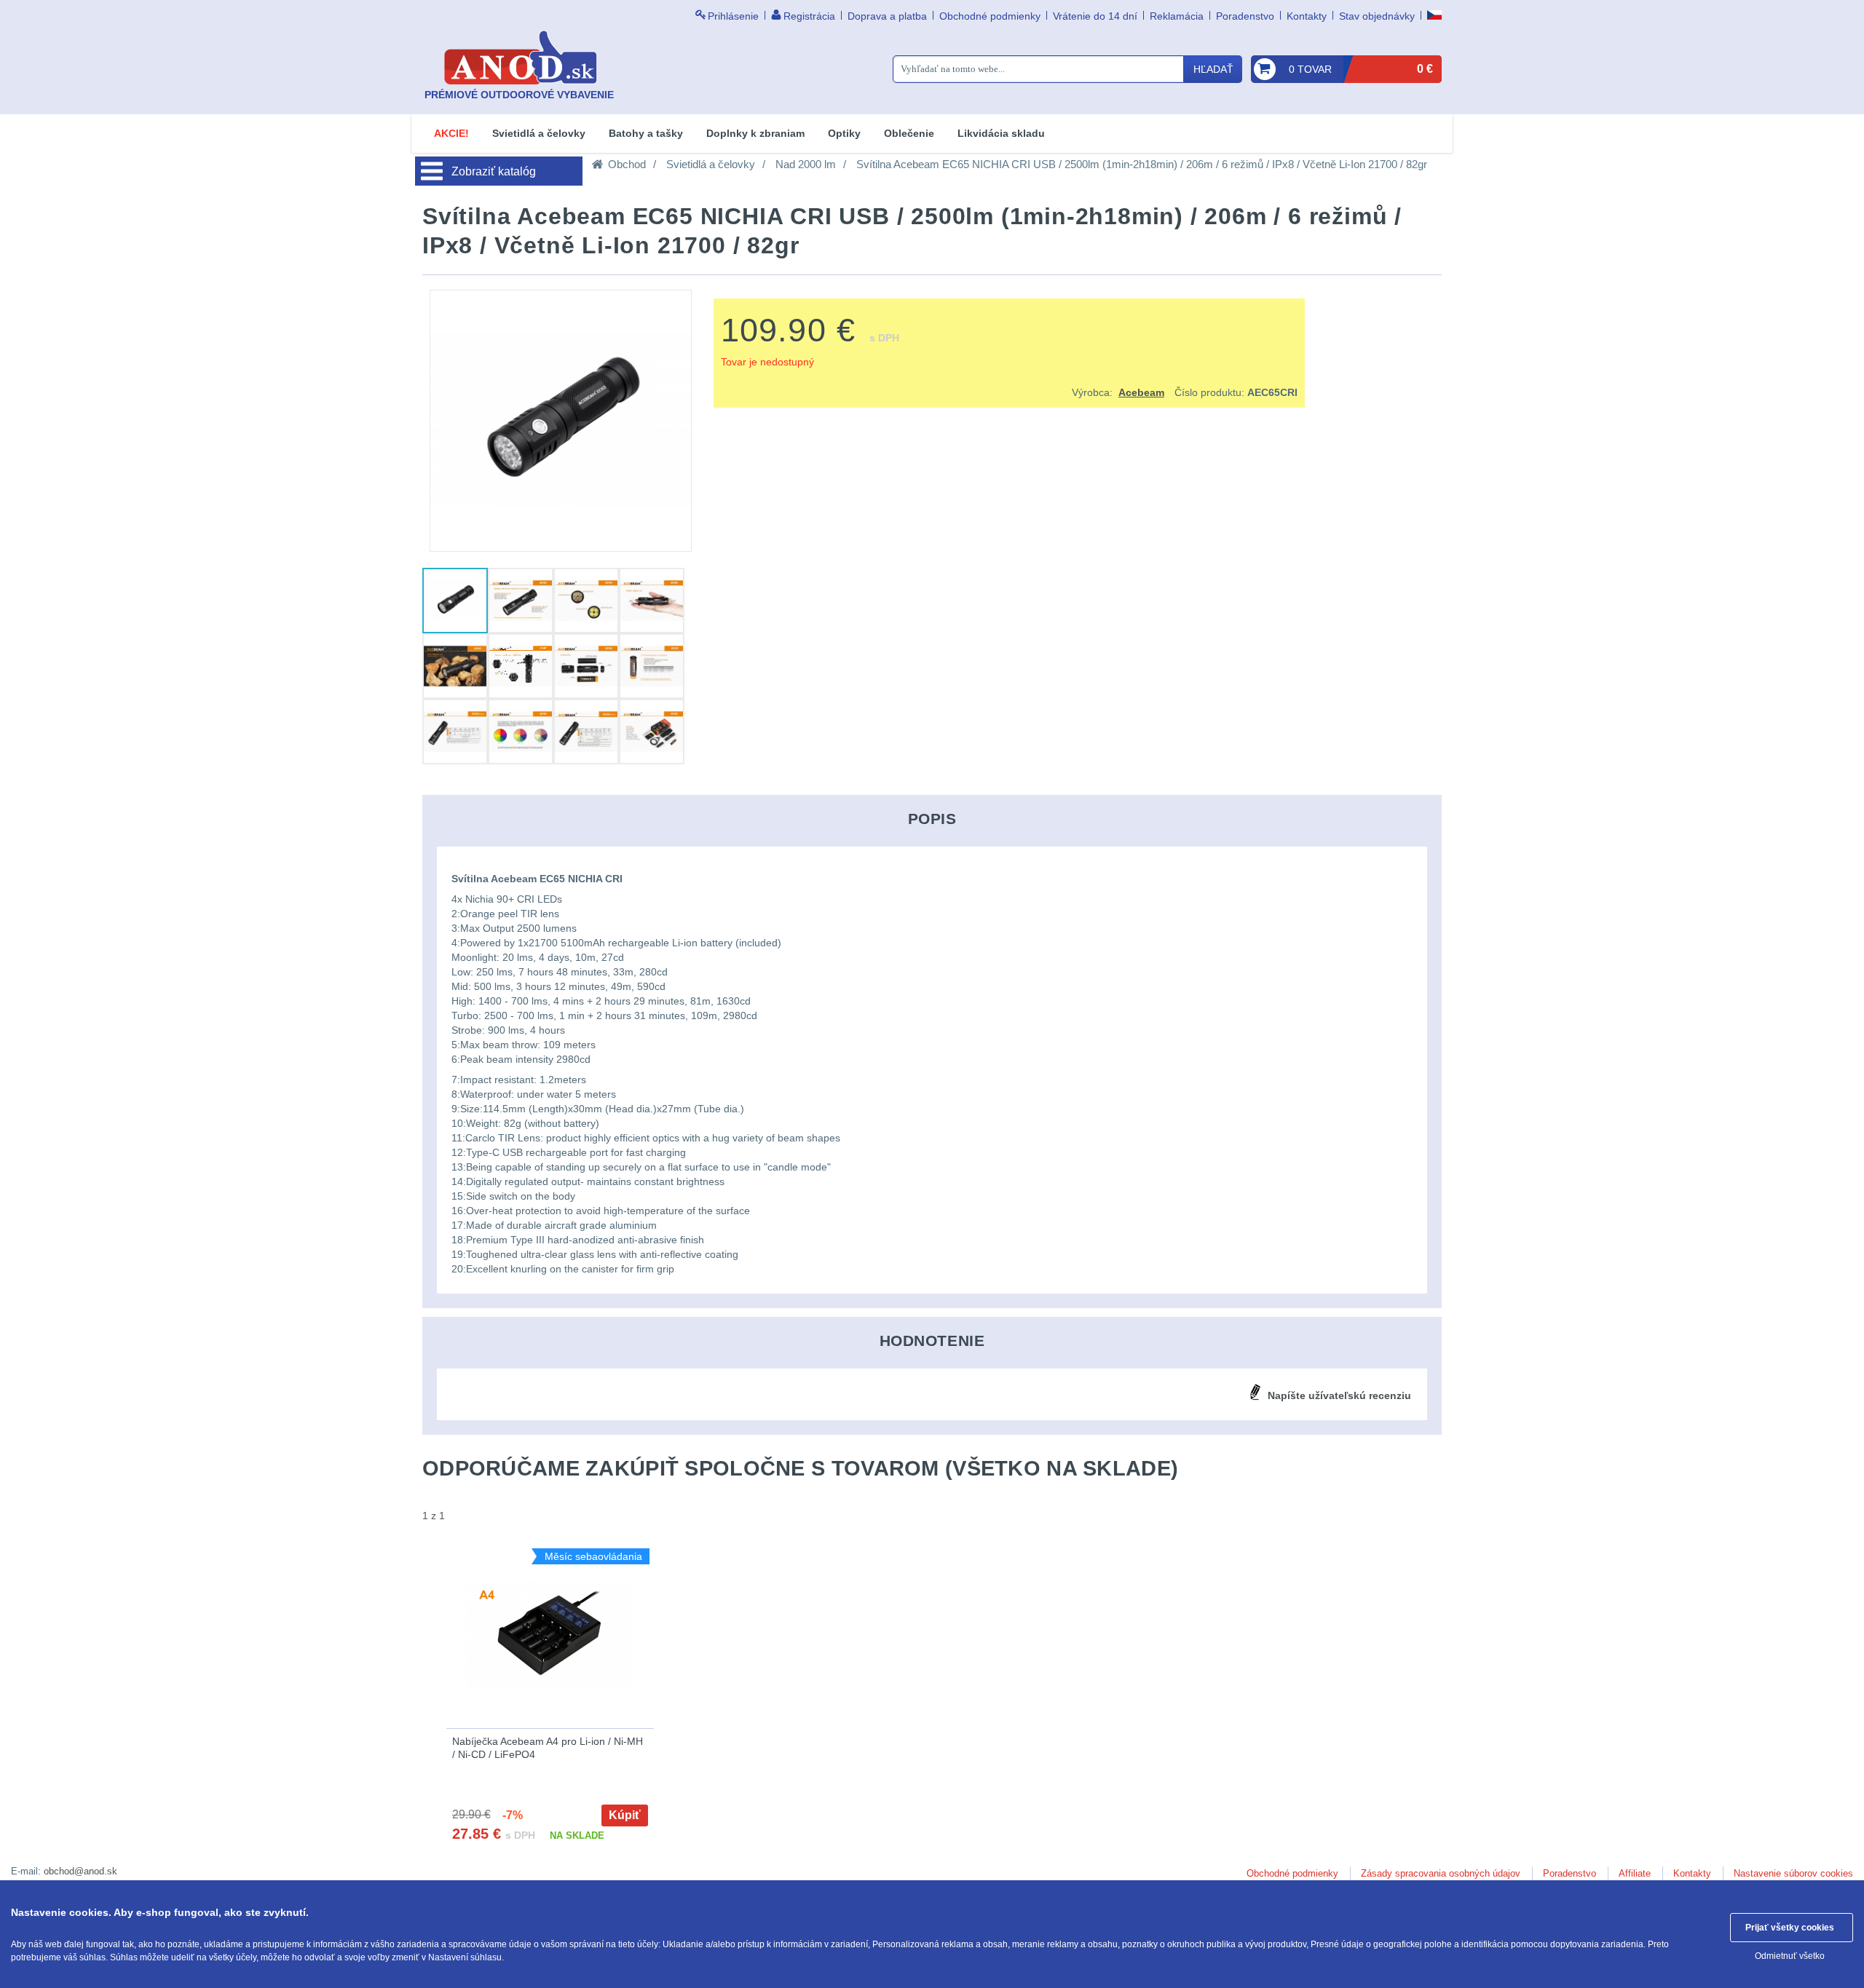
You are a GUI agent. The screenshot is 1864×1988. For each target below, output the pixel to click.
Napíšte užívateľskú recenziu (1339, 1395)
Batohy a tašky (646, 133)
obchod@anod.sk (80, 1871)
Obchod (627, 164)
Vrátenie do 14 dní (1095, 16)
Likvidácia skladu (1001, 133)
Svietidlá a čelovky (539, 133)
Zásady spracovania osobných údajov (1441, 1873)
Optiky (844, 133)
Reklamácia (1177, 16)
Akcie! (451, 133)
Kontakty (1307, 16)
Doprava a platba (887, 16)
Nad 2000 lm (806, 164)
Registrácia (809, 16)
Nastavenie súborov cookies (1793, 1873)
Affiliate (1635, 1873)
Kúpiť (625, 1815)
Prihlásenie (733, 16)
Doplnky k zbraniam (755, 133)
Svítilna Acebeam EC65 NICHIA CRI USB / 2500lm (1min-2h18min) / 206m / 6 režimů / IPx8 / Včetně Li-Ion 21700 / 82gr (1142, 164)
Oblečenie (909, 133)
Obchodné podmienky (990, 16)
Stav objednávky (1377, 16)
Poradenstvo (1245, 16)
